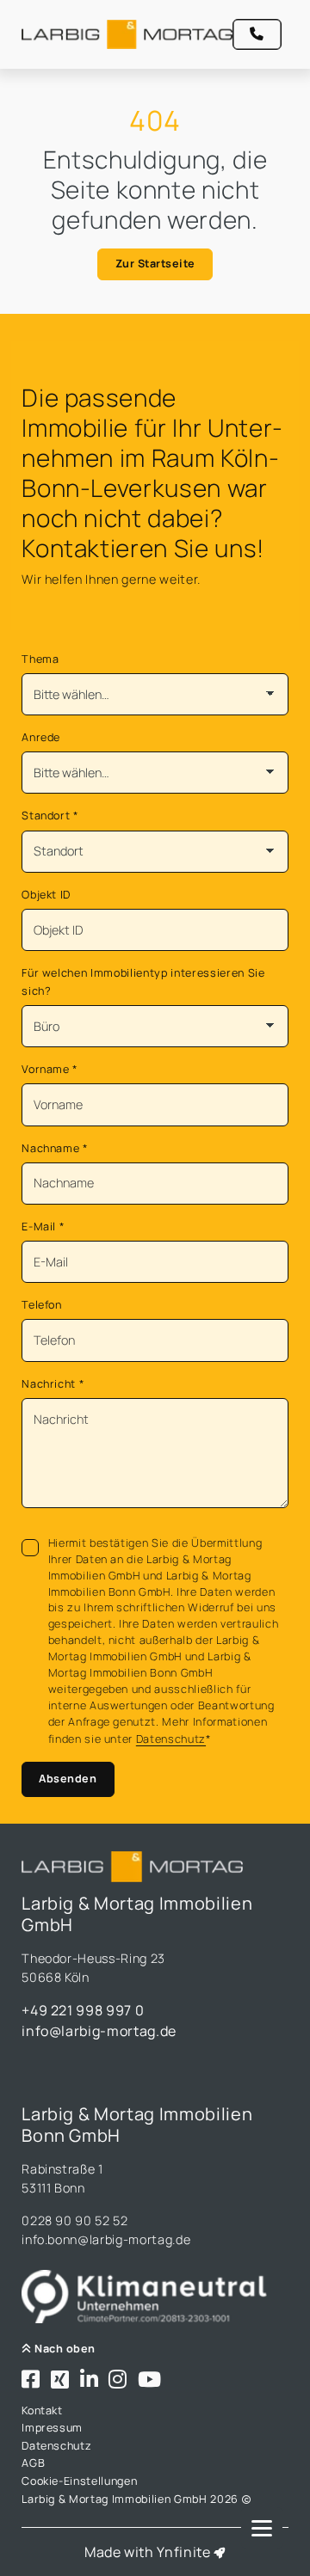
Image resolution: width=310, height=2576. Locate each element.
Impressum (52, 2428)
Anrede (41, 737)
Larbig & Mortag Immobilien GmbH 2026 (131, 2499)
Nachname (55, 1148)
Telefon (42, 1305)
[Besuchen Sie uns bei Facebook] (31, 2380)
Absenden (68, 1779)
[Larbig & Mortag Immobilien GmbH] (127, 34)
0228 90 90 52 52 (75, 2220)
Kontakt (42, 2410)
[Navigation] (262, 2528)
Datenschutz (171, 1739)
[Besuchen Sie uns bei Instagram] (118, 2380)
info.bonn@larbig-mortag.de (106, 2239)
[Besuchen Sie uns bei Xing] (60, 2380)
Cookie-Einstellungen (79, 2481)
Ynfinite (183, 2552)
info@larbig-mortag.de (99, 2031)
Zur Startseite (155, 264)
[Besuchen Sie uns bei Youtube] (150, 2380)
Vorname (50, 1069)
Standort (50, 816)
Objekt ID (46, 895)
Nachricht (53, 1384)
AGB (33, 2463)
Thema (40, 659)
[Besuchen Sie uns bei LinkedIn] (90, 2380)
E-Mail (43, 1227)
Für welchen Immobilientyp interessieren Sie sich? (143, 982)
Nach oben (64, 2349)
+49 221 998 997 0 (83, 2010)
